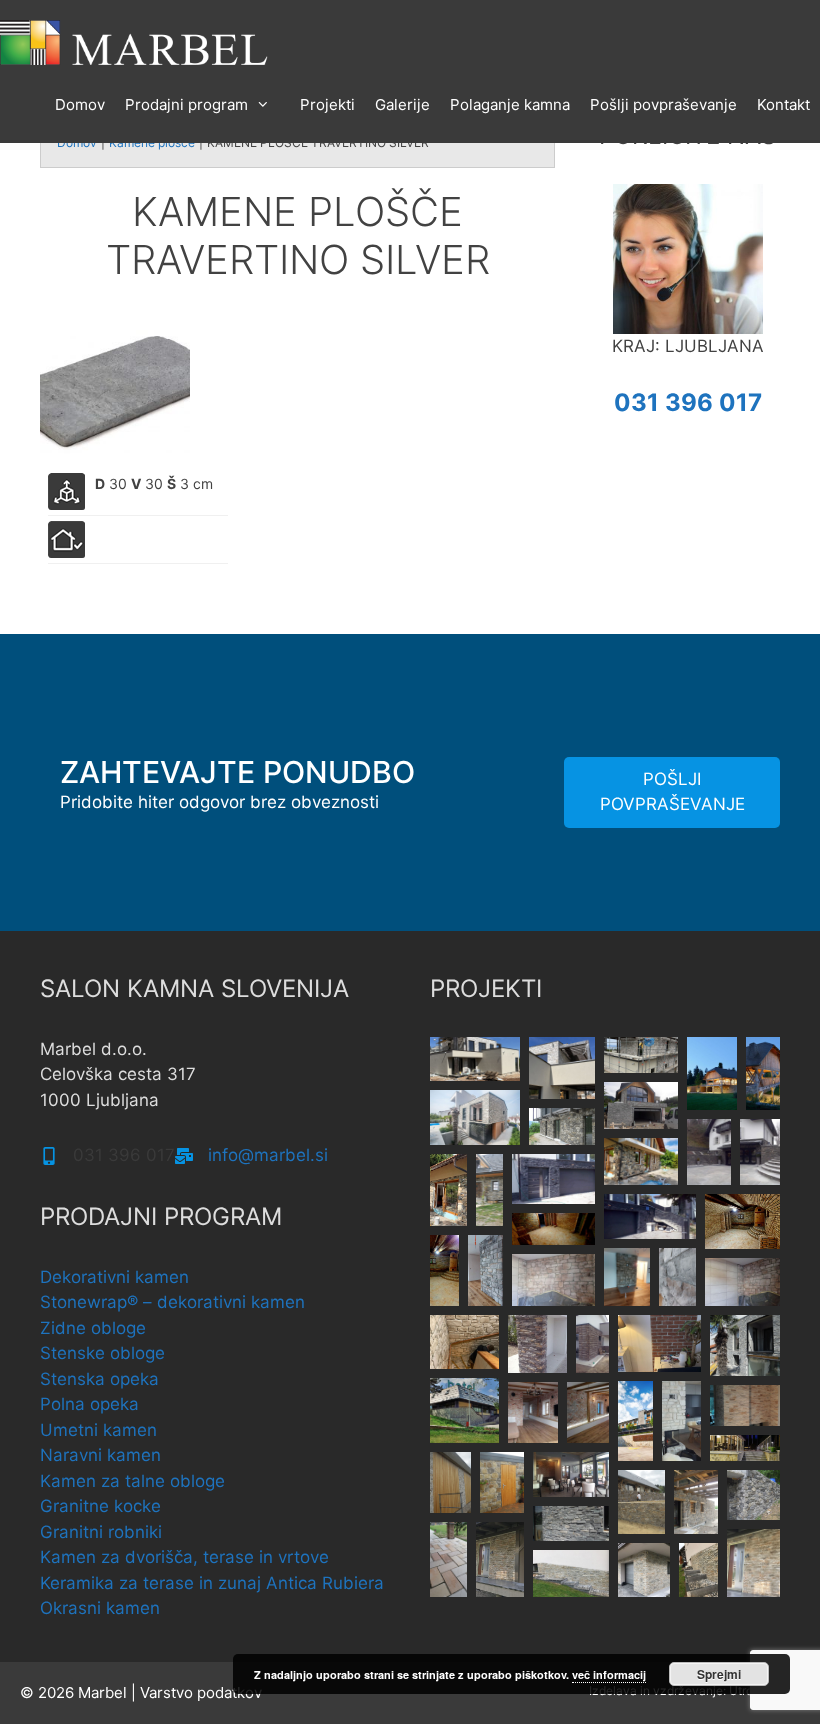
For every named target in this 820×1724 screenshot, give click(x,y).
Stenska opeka (99, 1379)
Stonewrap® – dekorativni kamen (172, 1302)
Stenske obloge (102, 1353)
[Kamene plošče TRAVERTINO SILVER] (115, 393)
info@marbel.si (268, 1155)
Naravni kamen (100, 1455)
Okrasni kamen (100, 1608)
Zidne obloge (93, 1328)
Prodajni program (186, 104)
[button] (475, 1059)
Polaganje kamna (510, 104)
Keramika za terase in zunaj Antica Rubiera (212, 1583)
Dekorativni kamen (114, 1277)
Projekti (327, 104)
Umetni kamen (98, 1430)
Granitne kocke (100, 1506)
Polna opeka (89, 1404)
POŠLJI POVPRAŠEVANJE (672, 792)
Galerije (402, 104)
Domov (80, 104)
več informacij (609, 1674)
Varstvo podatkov (201, 1692)
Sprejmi (719, 1674)
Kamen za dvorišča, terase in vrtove (184, 1557)
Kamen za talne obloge (132, 1481)
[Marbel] (135, 41)
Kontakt (783, 104)
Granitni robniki (101, 1532)
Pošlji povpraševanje (663, 104)
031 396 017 (688, 402)
